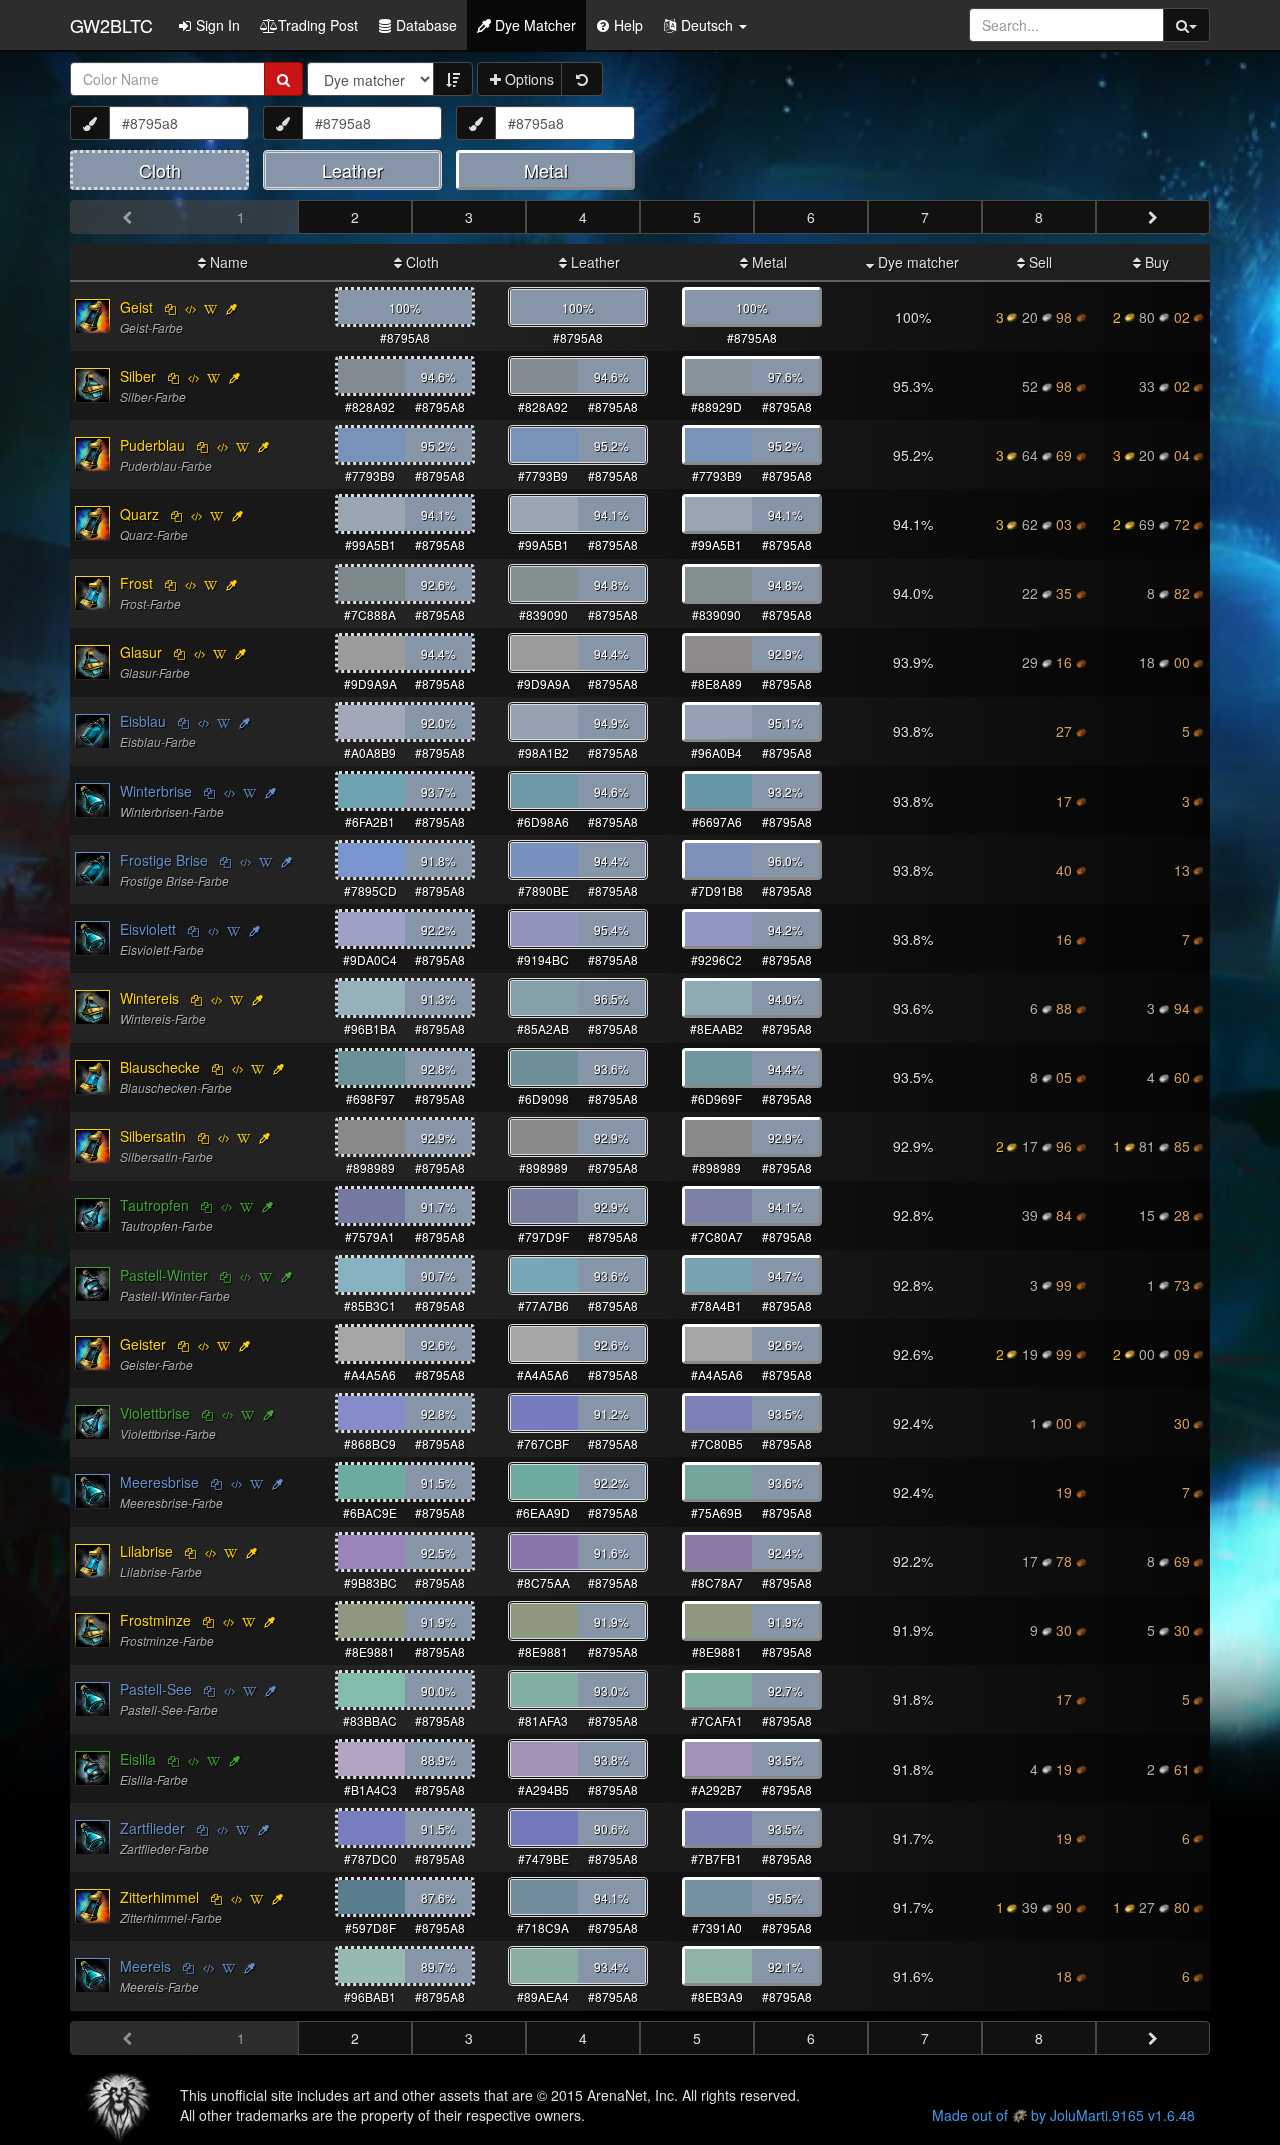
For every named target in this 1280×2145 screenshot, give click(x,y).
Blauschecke (160, 1067)
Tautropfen (154, 1205)
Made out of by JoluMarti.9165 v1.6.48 (1063, 2115)
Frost (136, 583)
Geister (143, 1344)
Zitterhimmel (159, 1897)
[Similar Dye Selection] (231, 308)
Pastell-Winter (164, 1275)
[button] (705, 25)
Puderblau (152, 445)
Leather (593, 262)
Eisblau (143, 721)
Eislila (138, 1759)
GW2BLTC (111, 25)
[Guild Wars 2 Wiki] (211, 308)
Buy (1155, 262)
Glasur (141, 652)
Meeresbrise (159, 1482)
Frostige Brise (164, 860)
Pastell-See (156, 1689)
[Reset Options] (582, 79)
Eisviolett (148, 929)
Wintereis (149, 998)
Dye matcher (916, 262)
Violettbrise (155, 1413)
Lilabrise (146, 1551)
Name (227, 262)
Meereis (145, 1966)
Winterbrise (156, 791)
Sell (1038, 262)
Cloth (420, 262)
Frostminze (155, 1620)
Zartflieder (152, 1828)
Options (527, 79)
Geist (136, 307)
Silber (138, 376)
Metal (767, 262)
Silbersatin (153, 1136)
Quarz (139, 514)
